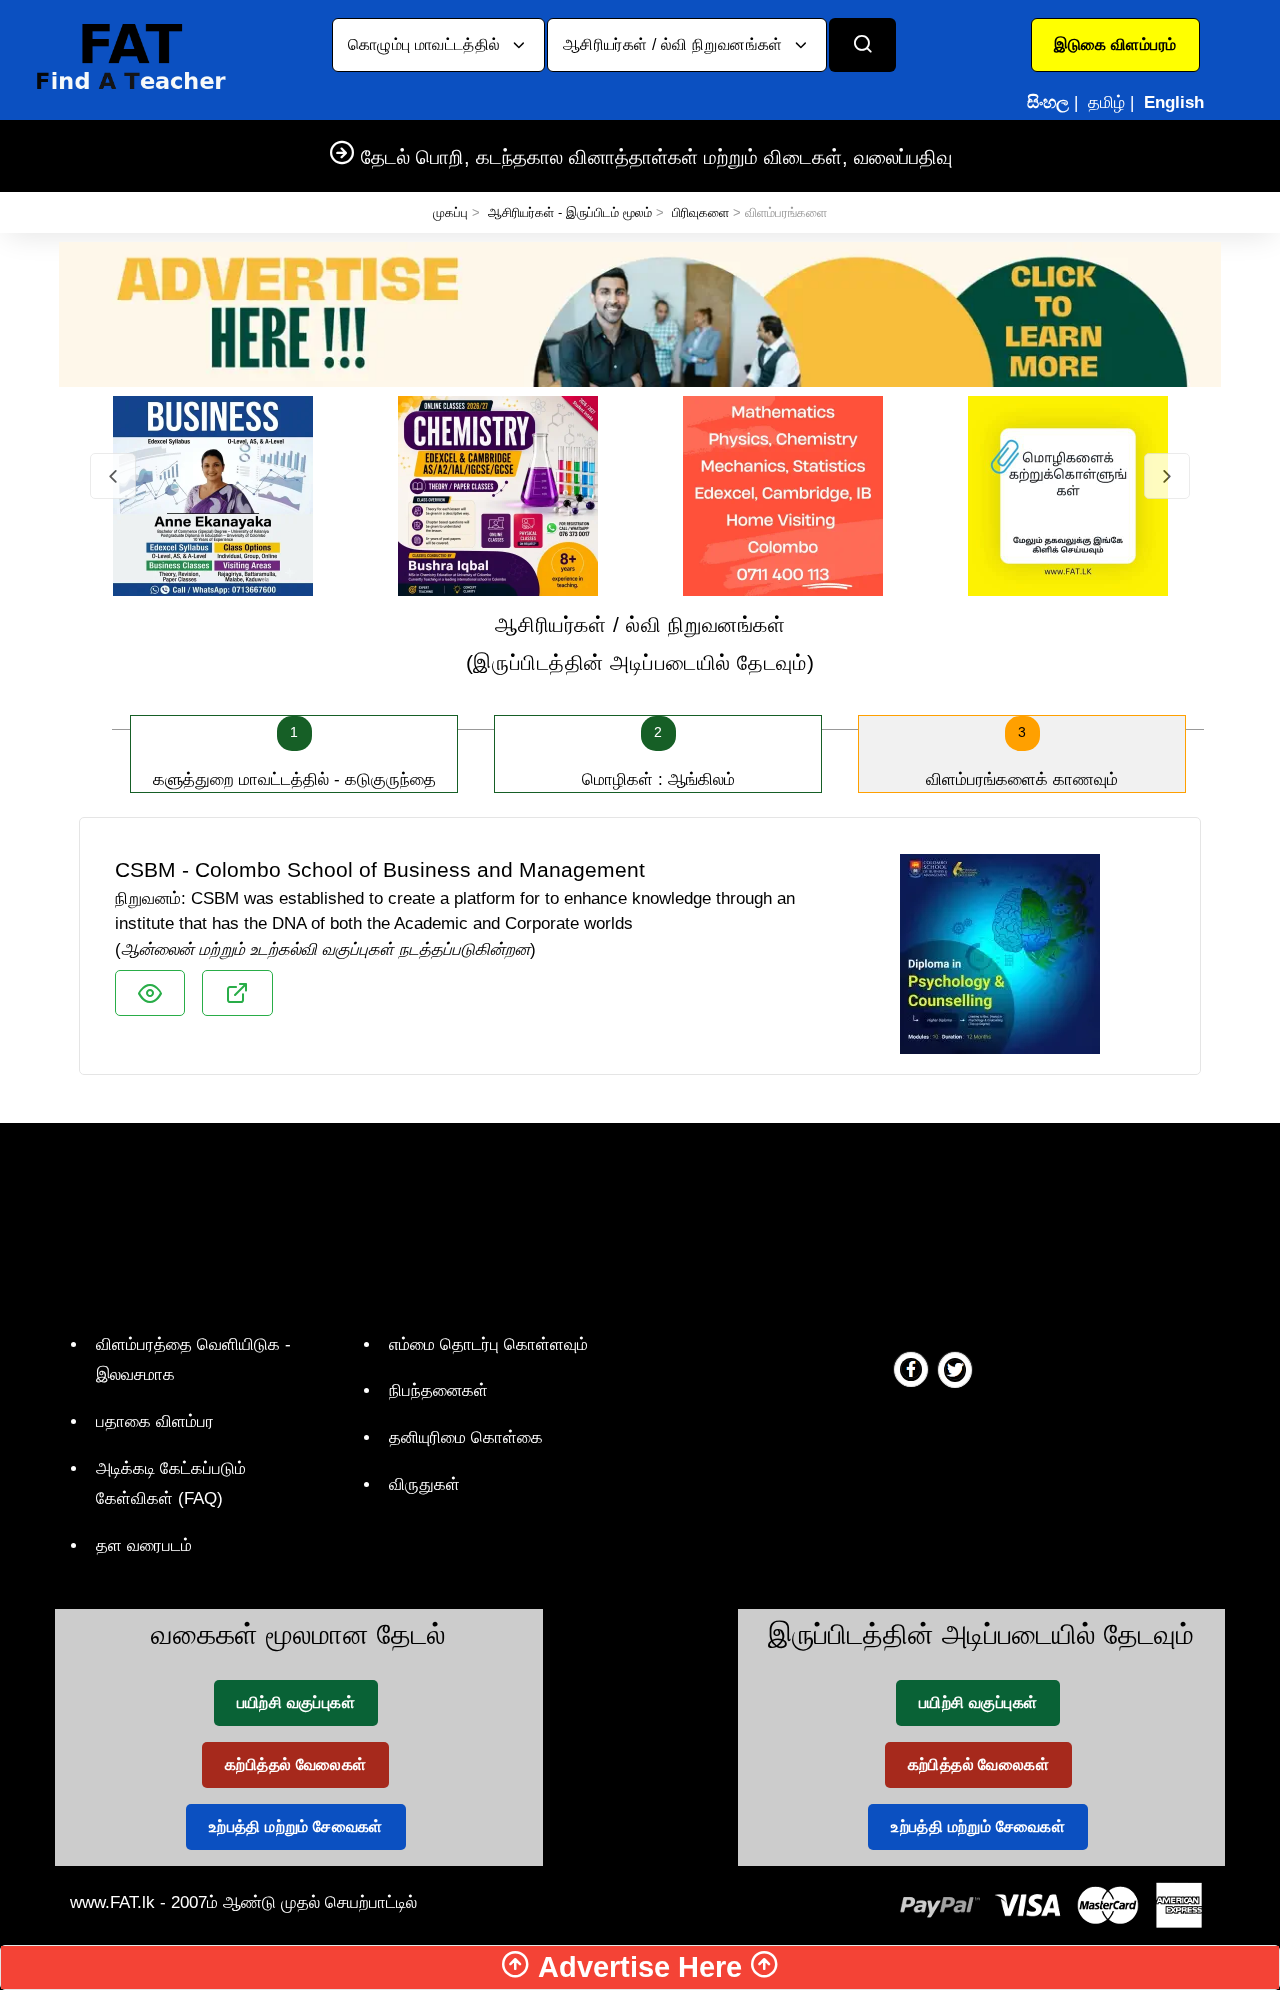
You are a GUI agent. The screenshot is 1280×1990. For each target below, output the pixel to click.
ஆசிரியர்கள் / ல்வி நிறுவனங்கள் (675, 44)
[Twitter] (955, 1369)
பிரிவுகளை (700, 212)
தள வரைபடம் (144, 1545)
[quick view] (150, 993)
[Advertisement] (632, 1223)
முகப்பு (450, 212)
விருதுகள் (424, 1484)
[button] (1115, 45)
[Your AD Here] (640, 313)
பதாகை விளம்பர (155, 1421)
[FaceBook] (911, 1369)
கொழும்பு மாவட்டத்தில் (426, 44)
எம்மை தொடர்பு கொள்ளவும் (488, 1344)
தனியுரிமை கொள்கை (466, 1437)
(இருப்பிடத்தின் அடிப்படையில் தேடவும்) (640, 643)
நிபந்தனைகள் (438, 1390)
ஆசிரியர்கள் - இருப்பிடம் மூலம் (570, 212)
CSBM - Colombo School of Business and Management (380, 869)
